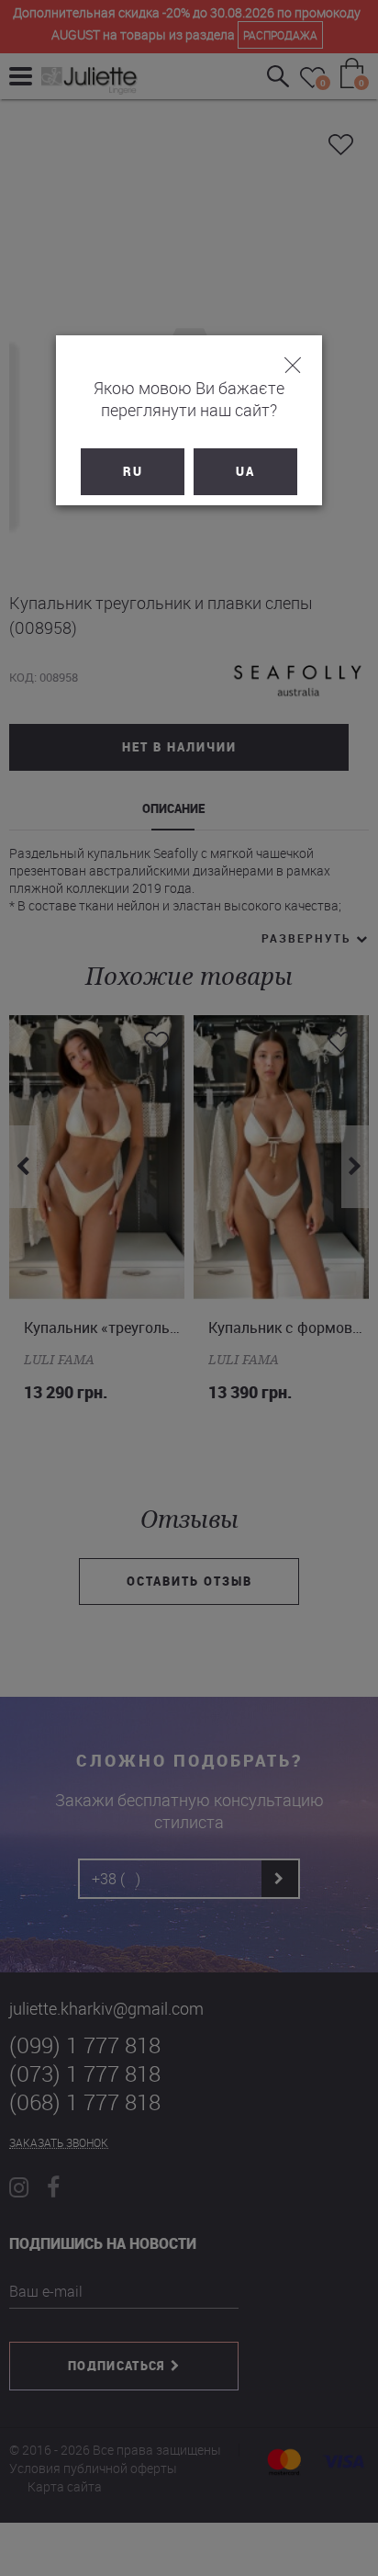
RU (133, 471)
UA (245, 471)
